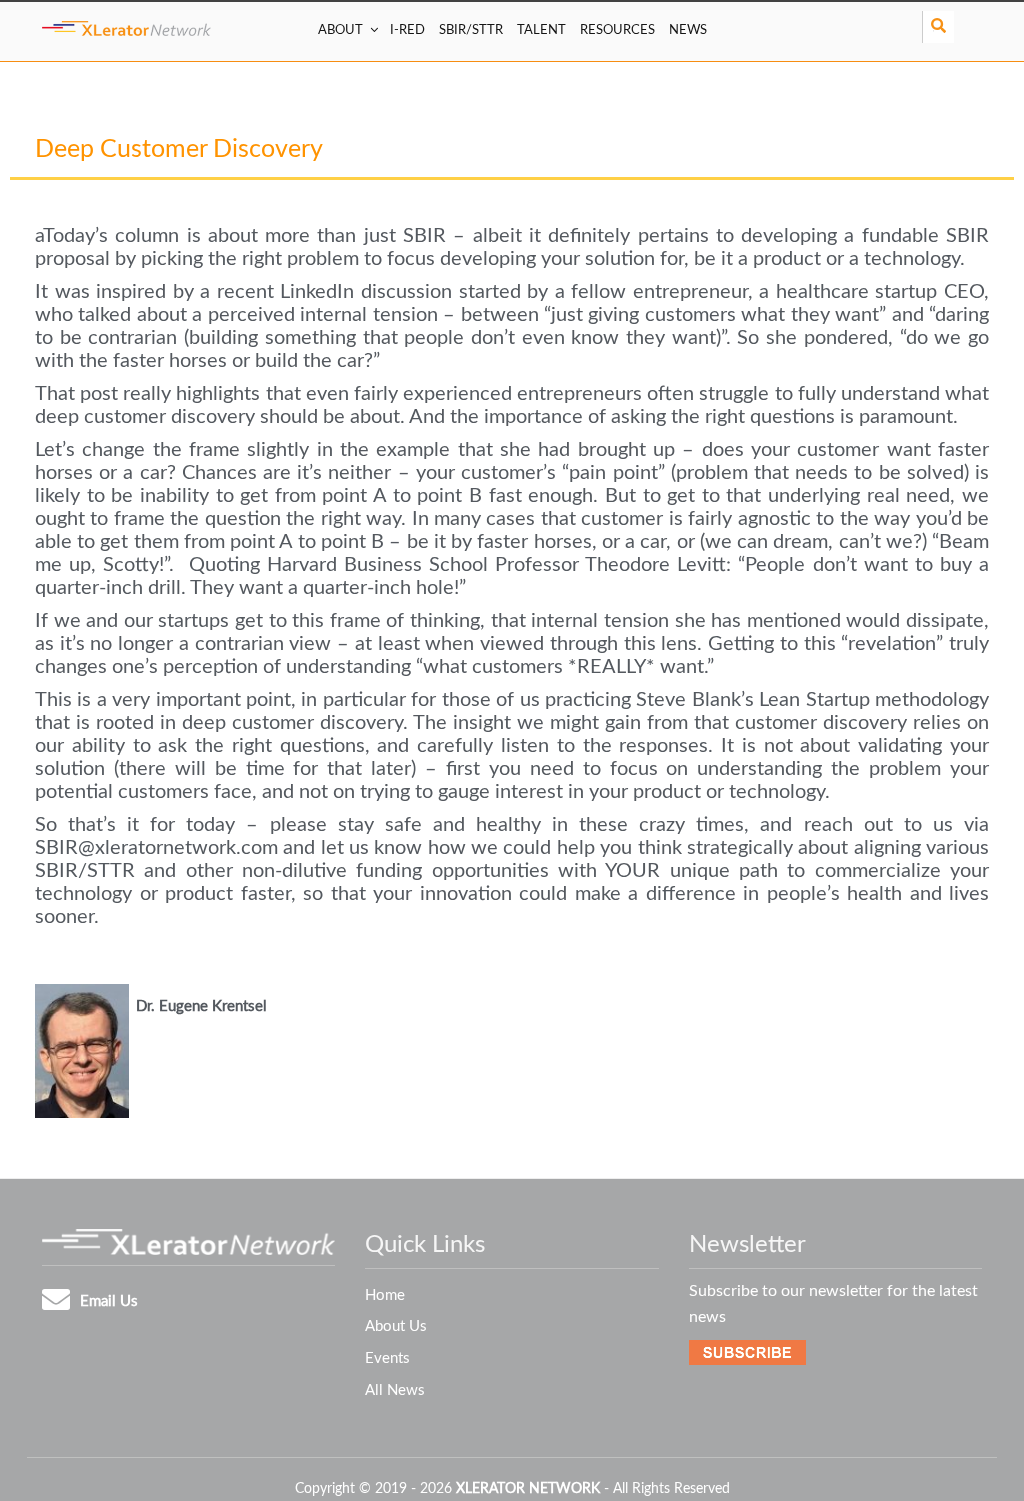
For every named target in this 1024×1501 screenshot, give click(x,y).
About (340, 30)
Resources (617, 30)
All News (395, 1390)
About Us (396, 1326)
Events (387, 1358)
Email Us (109, 1301)
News (688, 30)
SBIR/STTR (471, 30)
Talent (541, 30)
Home (385, 1295)
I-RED (407, 30)
